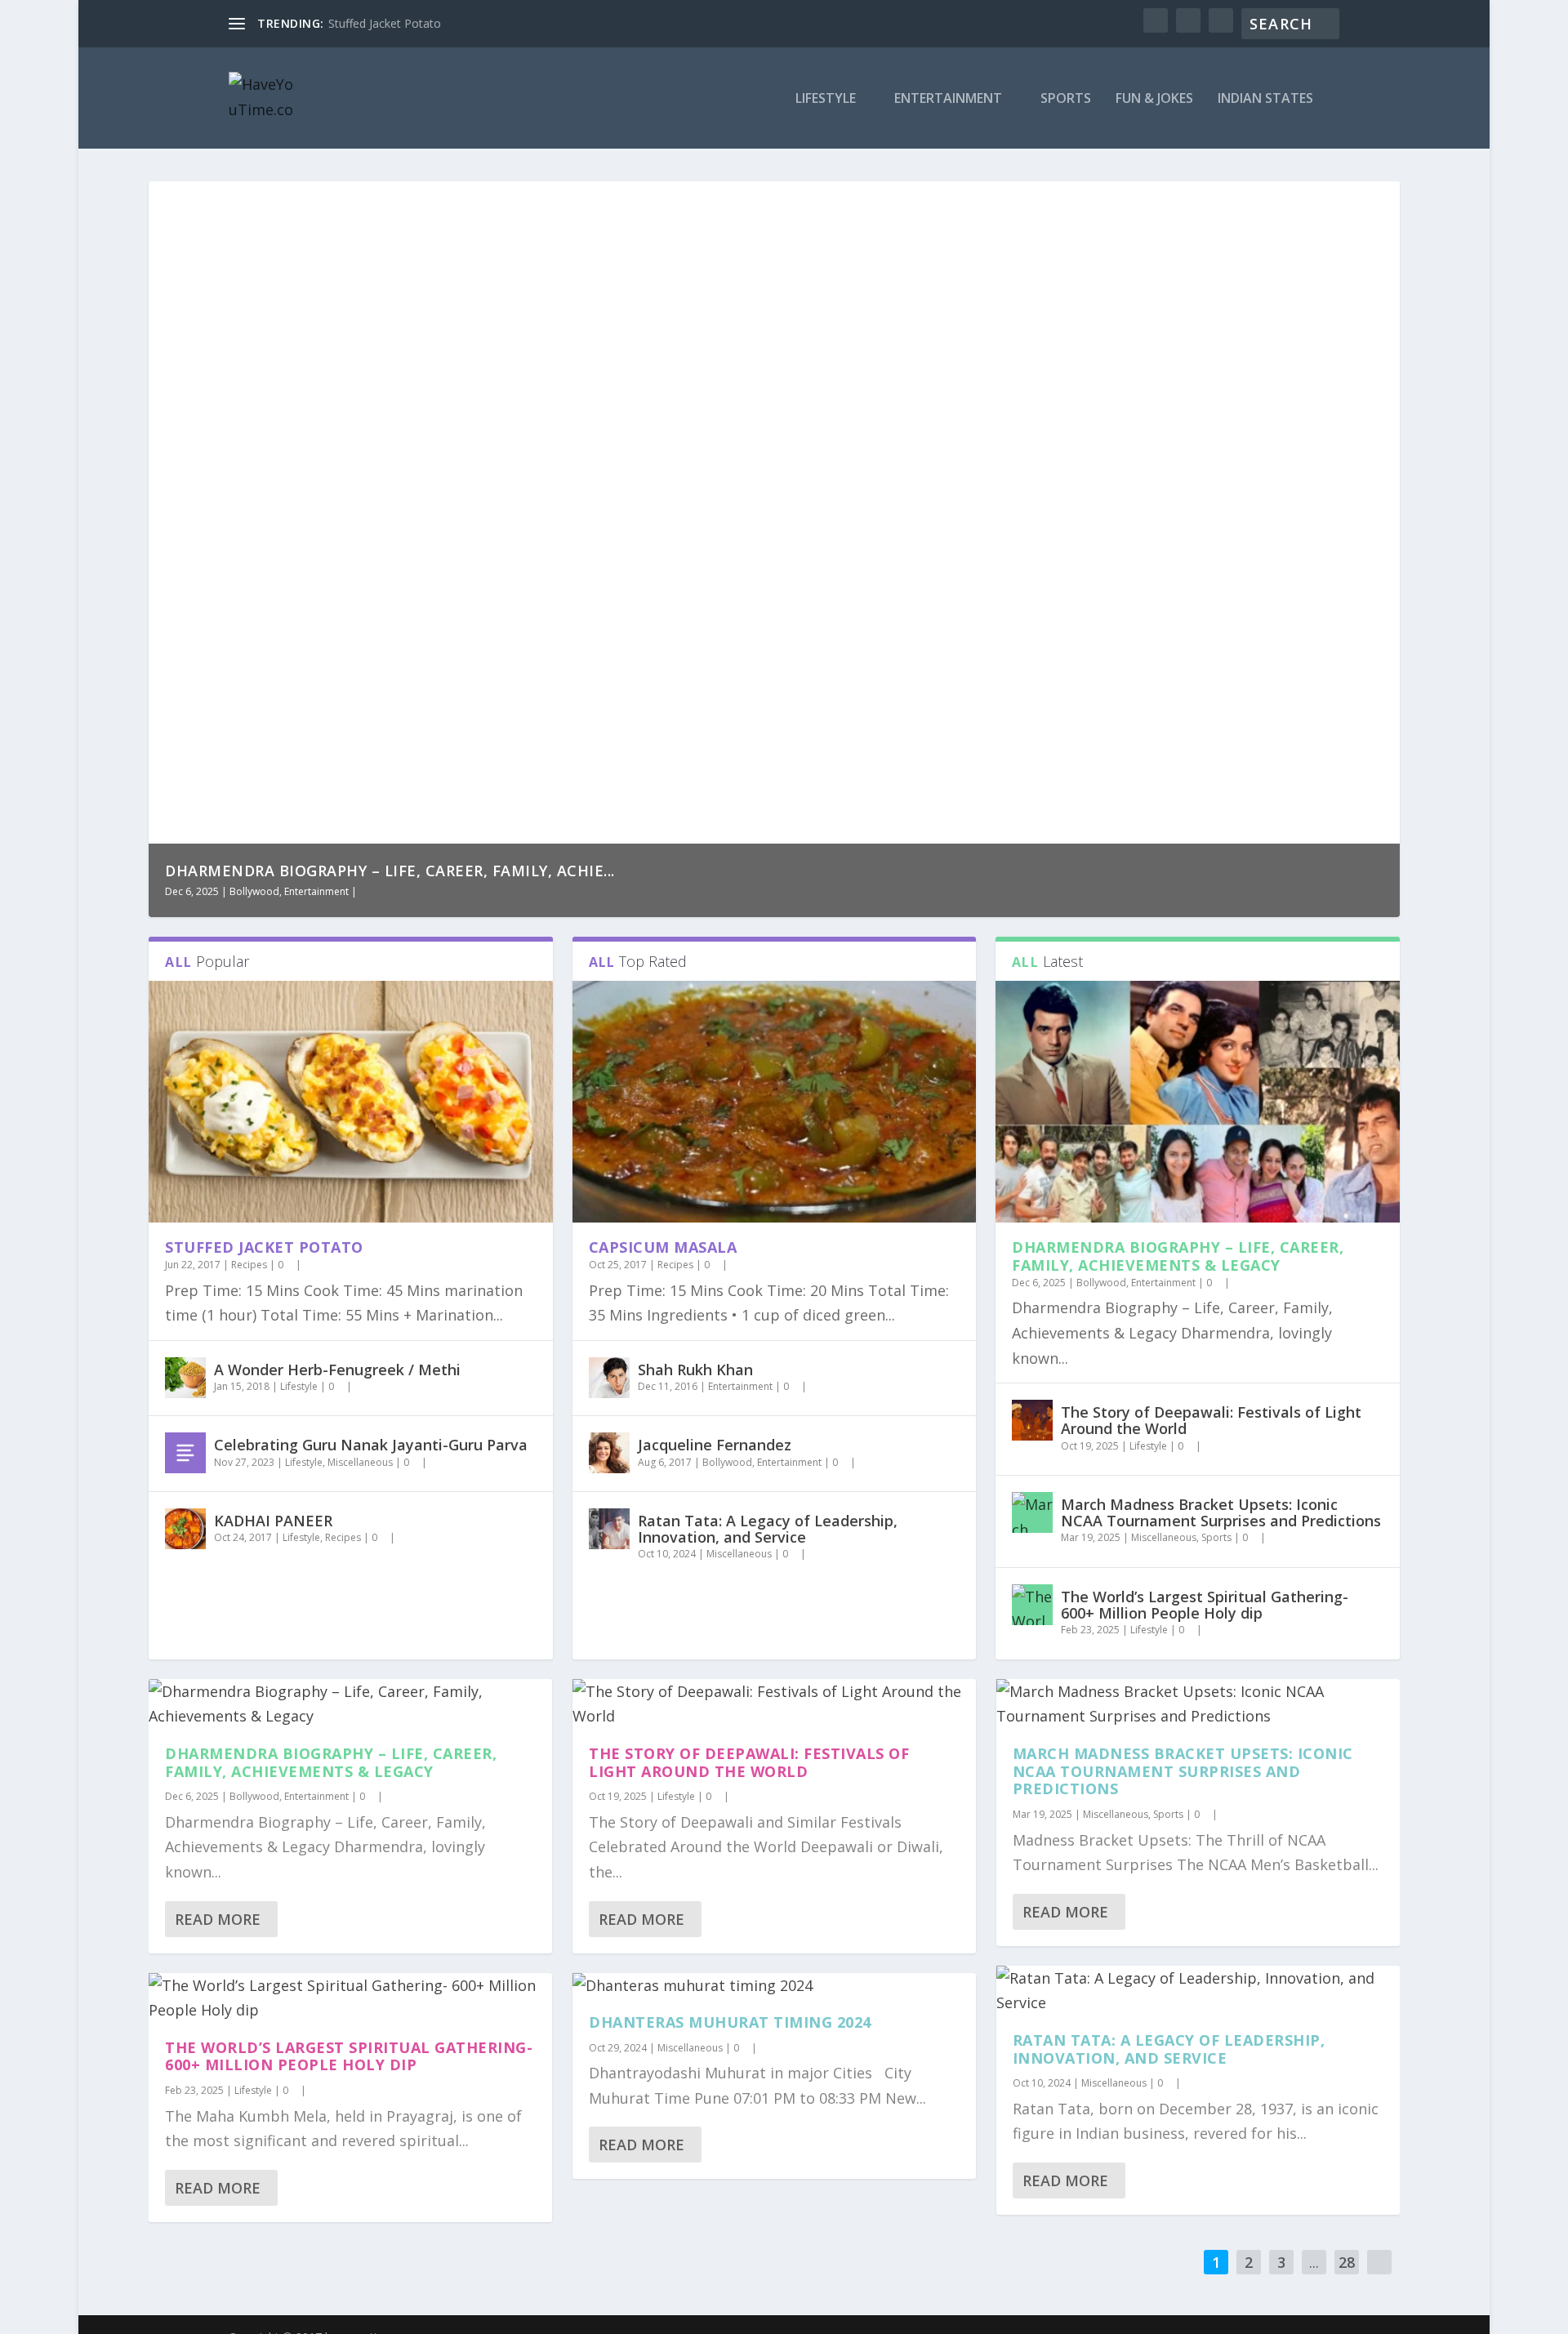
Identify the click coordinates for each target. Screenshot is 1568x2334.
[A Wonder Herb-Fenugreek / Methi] (185, 1378)
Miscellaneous (360, 1462)
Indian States (1265, 99)
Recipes (249, 1265)
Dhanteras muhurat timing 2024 (730, 2022)
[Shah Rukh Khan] (609, 1378)
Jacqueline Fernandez (715, 1445)
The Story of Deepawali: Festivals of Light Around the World (1211, 1420)
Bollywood (254, 891)
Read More (218, 1919)
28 (1347, 2262)
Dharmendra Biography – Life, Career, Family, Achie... (390, 871)
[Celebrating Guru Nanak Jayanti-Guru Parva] (185, 1453)
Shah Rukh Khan (695, 1370)
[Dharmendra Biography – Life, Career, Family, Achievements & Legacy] (1197, 1102)
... (1314, 2262)
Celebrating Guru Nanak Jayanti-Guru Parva (371, 1445)
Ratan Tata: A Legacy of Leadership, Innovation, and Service (768, 1529)
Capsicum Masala (663, 1247)
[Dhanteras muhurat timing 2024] (774, 1986)
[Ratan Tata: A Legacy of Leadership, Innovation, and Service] (609, 1529)
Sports (1066, 99)
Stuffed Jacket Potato (385, 23)
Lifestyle (826, 99)
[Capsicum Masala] (774, 1102)
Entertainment (948, 99)
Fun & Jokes (1154, 99)
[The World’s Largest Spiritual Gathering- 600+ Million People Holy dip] (1032, 1605)
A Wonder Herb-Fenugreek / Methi (337, 1370)
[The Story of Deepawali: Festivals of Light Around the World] (1032, 1420)
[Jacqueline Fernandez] (609, 1453)
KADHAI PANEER (273, 1521)
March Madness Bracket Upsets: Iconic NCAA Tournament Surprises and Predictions (1221, 1512)
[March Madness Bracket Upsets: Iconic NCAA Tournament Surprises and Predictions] (1032, 1512)
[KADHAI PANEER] (185, 1529)
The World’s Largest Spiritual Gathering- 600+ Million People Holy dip (1205, 1605)
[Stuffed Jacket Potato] (350, 1102)
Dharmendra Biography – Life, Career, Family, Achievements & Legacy (1178, 1256)
